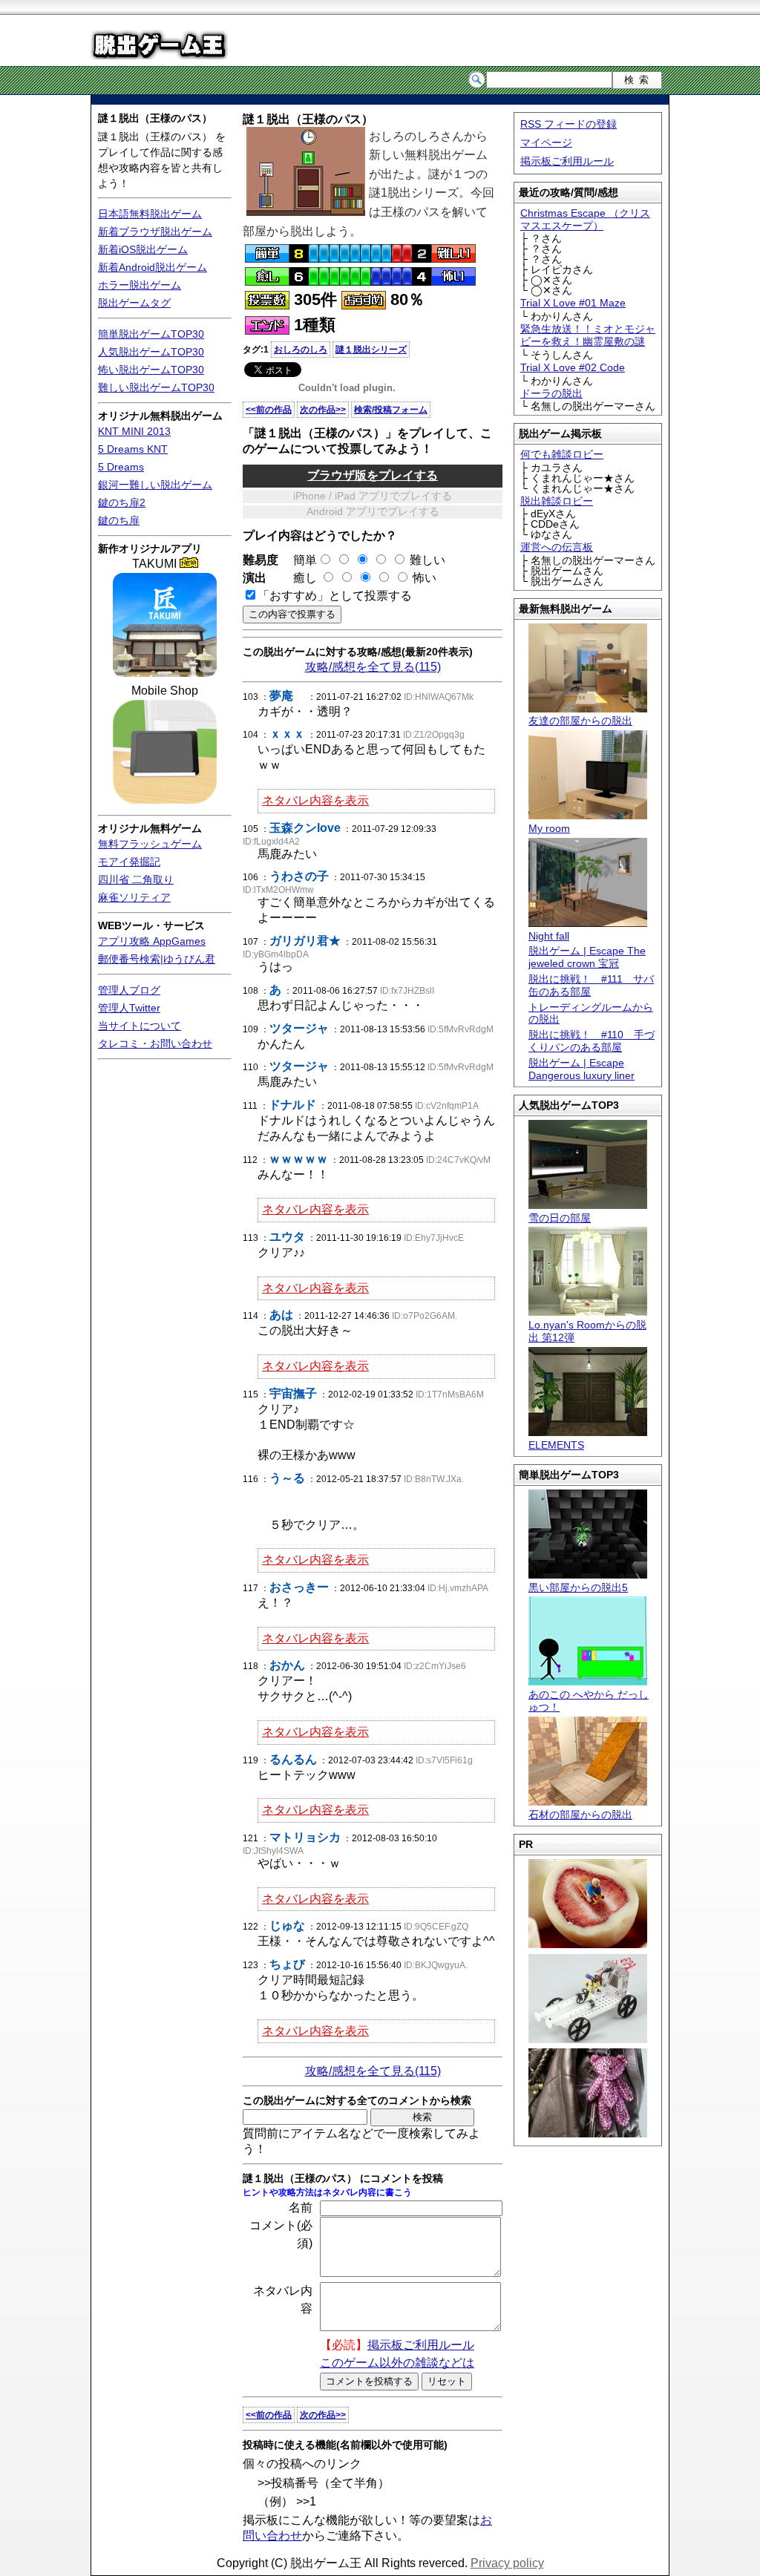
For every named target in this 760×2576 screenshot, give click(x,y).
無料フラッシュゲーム (150, 844)
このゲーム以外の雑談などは (397, 2363)
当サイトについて (140, 1026)
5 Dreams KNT (133, 449)
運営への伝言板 (557, 547)
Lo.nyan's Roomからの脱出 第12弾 (587, 1331)
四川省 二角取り (136, 879)
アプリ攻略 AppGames (152, 941)
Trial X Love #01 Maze (573, 303)
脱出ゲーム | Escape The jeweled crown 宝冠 (587, 957)
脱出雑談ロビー (557, 501)
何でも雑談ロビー (562, 454)
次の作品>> (323, 410)
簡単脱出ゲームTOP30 (151, 334)
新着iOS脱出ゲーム (143, 249)
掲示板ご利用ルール (567, 161)
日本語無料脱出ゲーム (150, 214)
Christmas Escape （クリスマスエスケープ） (585, 219)
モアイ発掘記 (129, 862)
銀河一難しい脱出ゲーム (155, 485)
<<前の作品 (269, 410)
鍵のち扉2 (122, 502)
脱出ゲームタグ (134, 303)
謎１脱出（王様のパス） (155, 118)
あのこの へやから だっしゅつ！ (589, 1701)
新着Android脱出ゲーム (153, 267)
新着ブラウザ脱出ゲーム (155, 232)
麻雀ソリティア (134, 897)
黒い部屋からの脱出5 (578, 1587)
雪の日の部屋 (560, 1218)
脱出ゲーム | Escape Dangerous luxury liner (582, 1069)
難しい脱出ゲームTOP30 (156, 387)
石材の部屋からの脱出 (580, 1815)
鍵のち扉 (119, 520)
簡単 (299, 560)
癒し (299, 578)
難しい (427, 560)
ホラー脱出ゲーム (140, 285)
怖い (425, 578)
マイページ (546, 142)
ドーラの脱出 (551, 393)
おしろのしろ (301, 350)
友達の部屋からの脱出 (580, 721)
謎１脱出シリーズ (371, 350)
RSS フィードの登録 (569, 124)
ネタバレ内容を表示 (315, 800)
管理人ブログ (129, 990)
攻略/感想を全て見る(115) (373, 667)
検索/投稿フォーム (391, 410)
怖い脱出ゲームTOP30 (151, 370)
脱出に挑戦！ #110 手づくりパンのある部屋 (592, 1041)
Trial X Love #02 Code (573, 367)
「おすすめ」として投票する (335, 596)
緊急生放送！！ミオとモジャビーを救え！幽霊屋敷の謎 (588, 335)
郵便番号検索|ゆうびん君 (157, 959)
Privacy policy (507, 2563)
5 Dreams (121, 467)
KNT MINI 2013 (134, 431)
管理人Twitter (129, 1008)
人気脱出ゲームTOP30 (151, 352)
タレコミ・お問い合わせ (155, 1043)
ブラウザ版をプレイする (373, 475)
